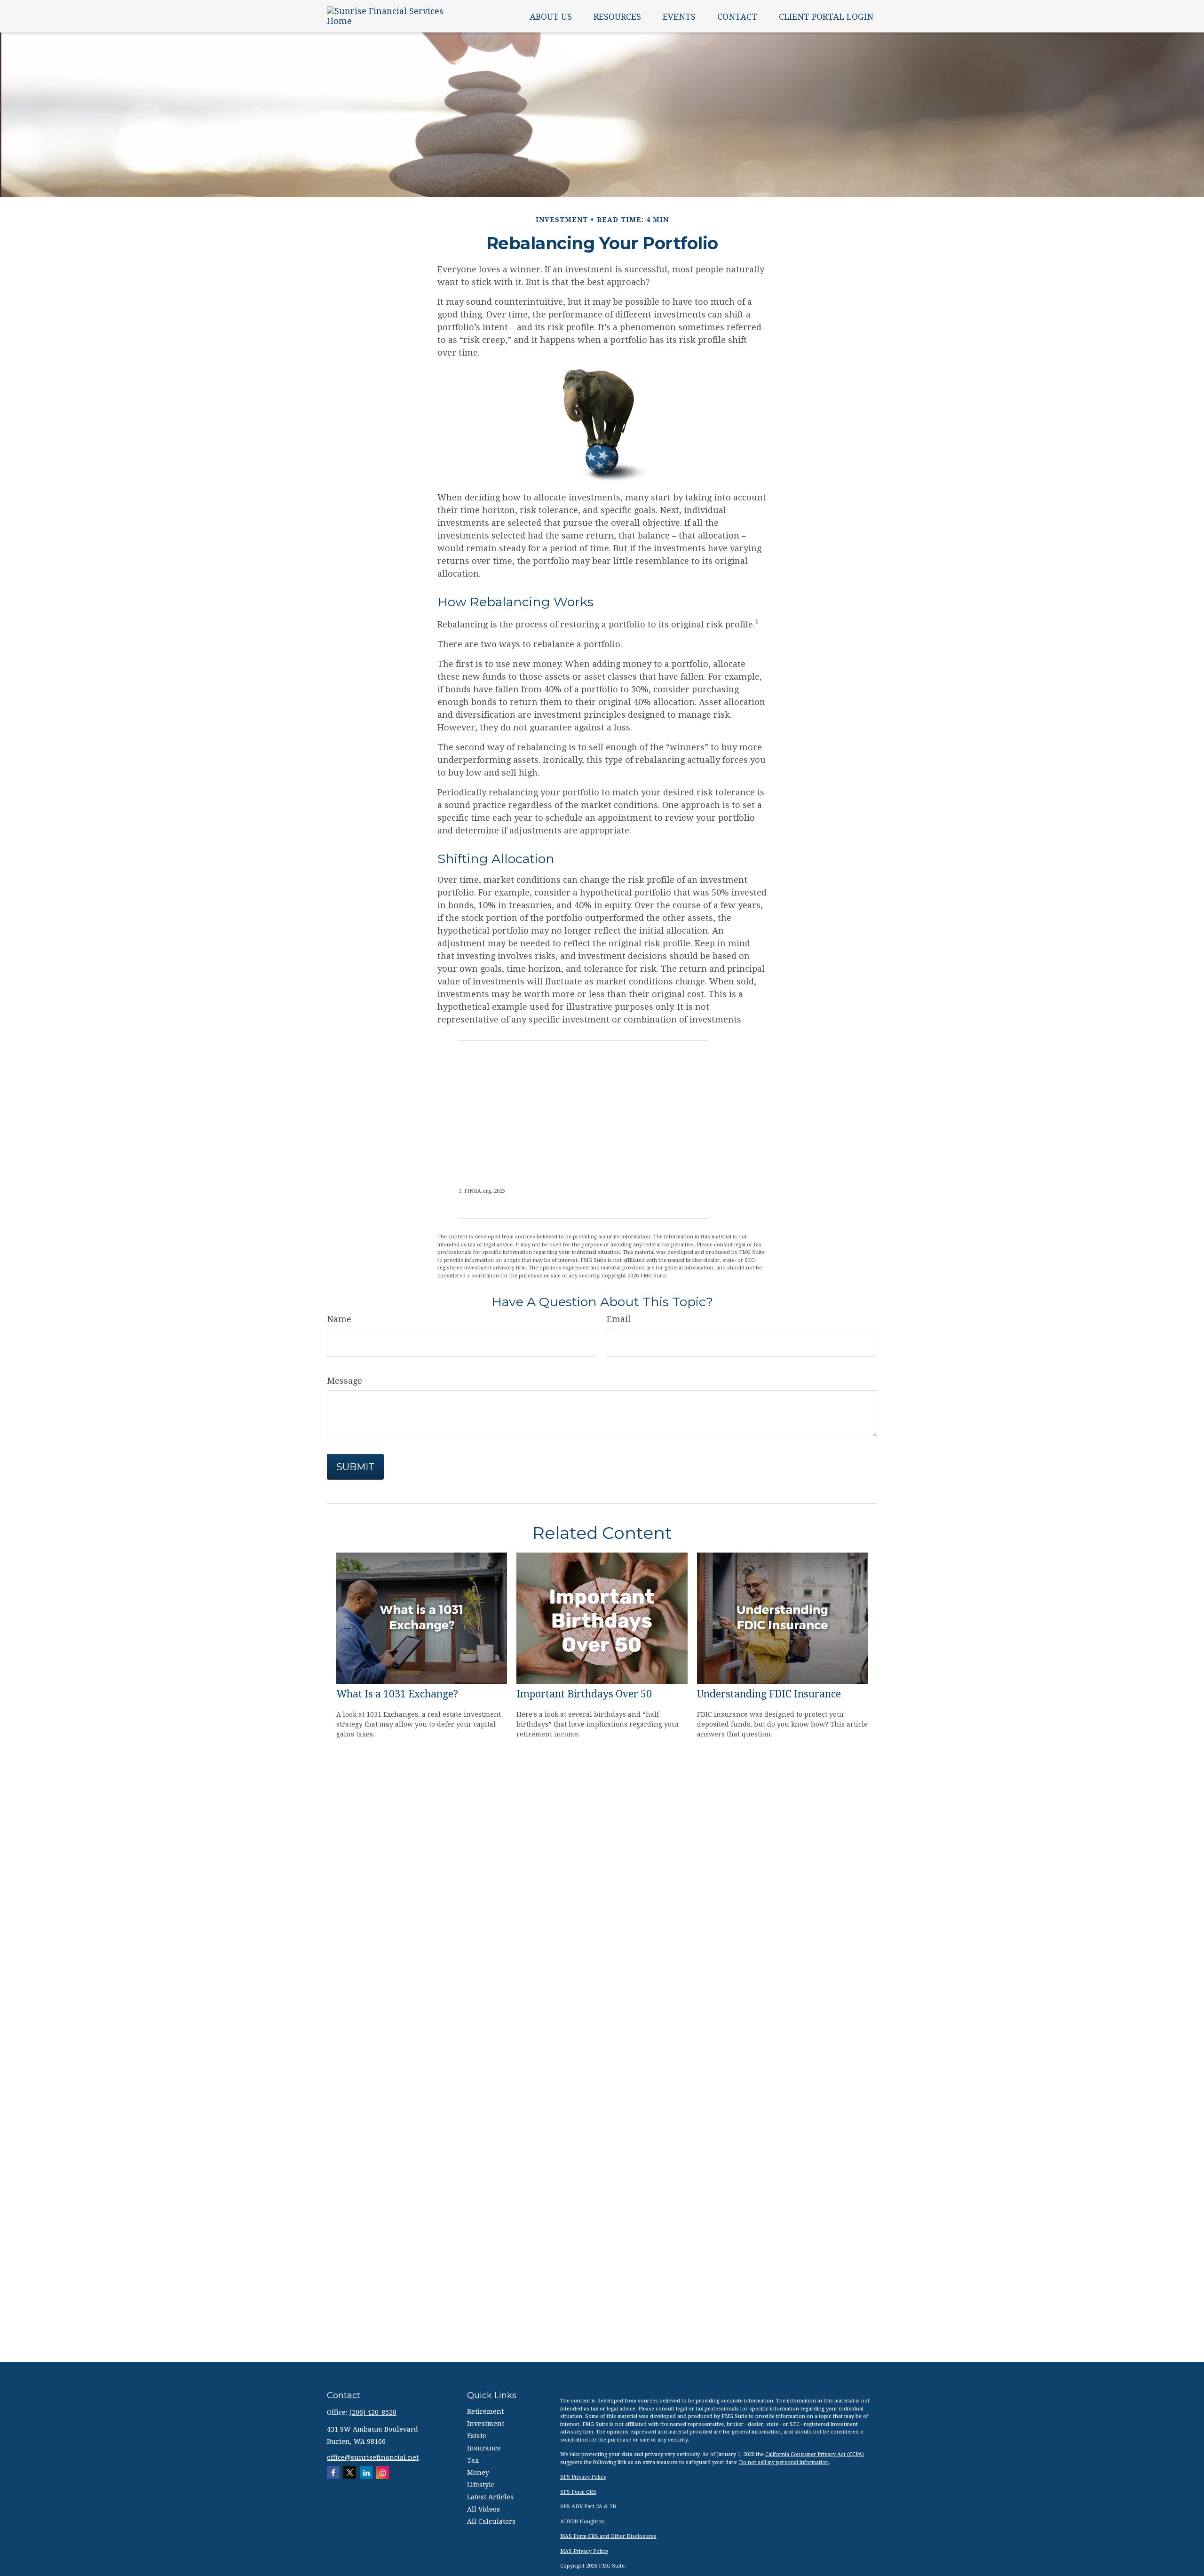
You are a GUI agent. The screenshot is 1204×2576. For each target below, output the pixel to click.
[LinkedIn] (366, 2472)
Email (619, 1319)
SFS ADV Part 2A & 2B (588, 2507)
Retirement (485, 2411)
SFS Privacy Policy (583, 2477)
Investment (486, 2424)
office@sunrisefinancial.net (373, 2457)
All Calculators (491, 2521)
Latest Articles (490, 2497)
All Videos (483, 2509)
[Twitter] (350, 2472)
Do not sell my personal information (784, 2462)
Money (478, 2473)
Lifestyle (481, 2485)
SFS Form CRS (578, 2492)
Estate (477, 2436)
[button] (551, 16)
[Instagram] (383, 2472)
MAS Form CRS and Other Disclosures (608, 2536)
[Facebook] (333, 2472)
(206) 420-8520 (373, 2412)
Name (339, 1319)
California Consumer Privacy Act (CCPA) (815, 2454)
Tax (473, 2460)
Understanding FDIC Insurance (769, 1694)
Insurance (484, 2448)
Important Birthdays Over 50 (584, 1694)
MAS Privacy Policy (584, 2551)
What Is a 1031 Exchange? (397, 1694)
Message (345, 1381)
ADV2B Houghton (582, 2522)
